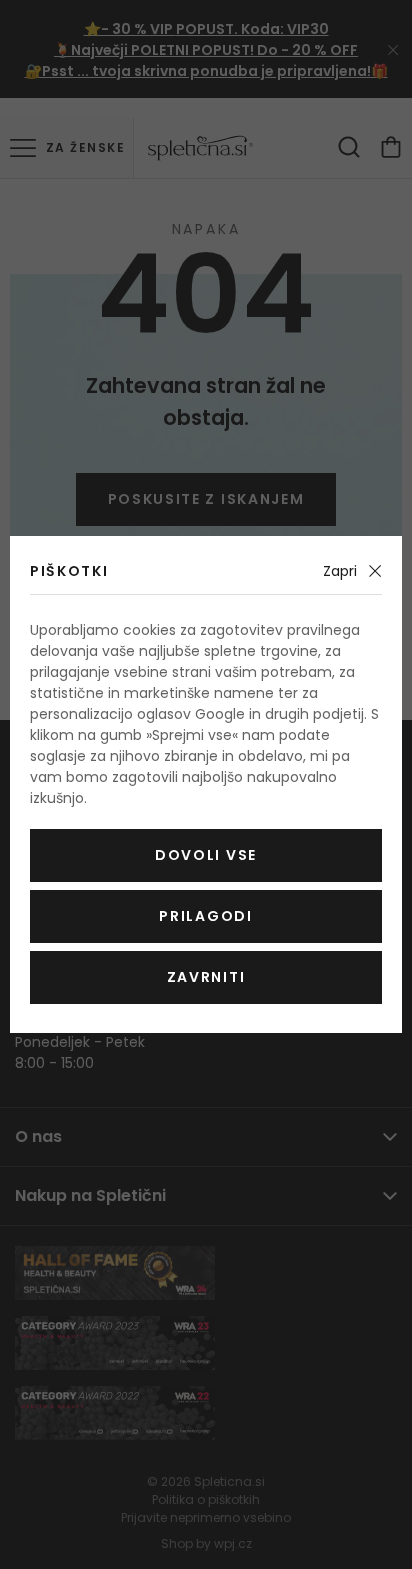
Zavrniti (206, 977)
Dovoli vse (206, 855)
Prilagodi (205, 916)
